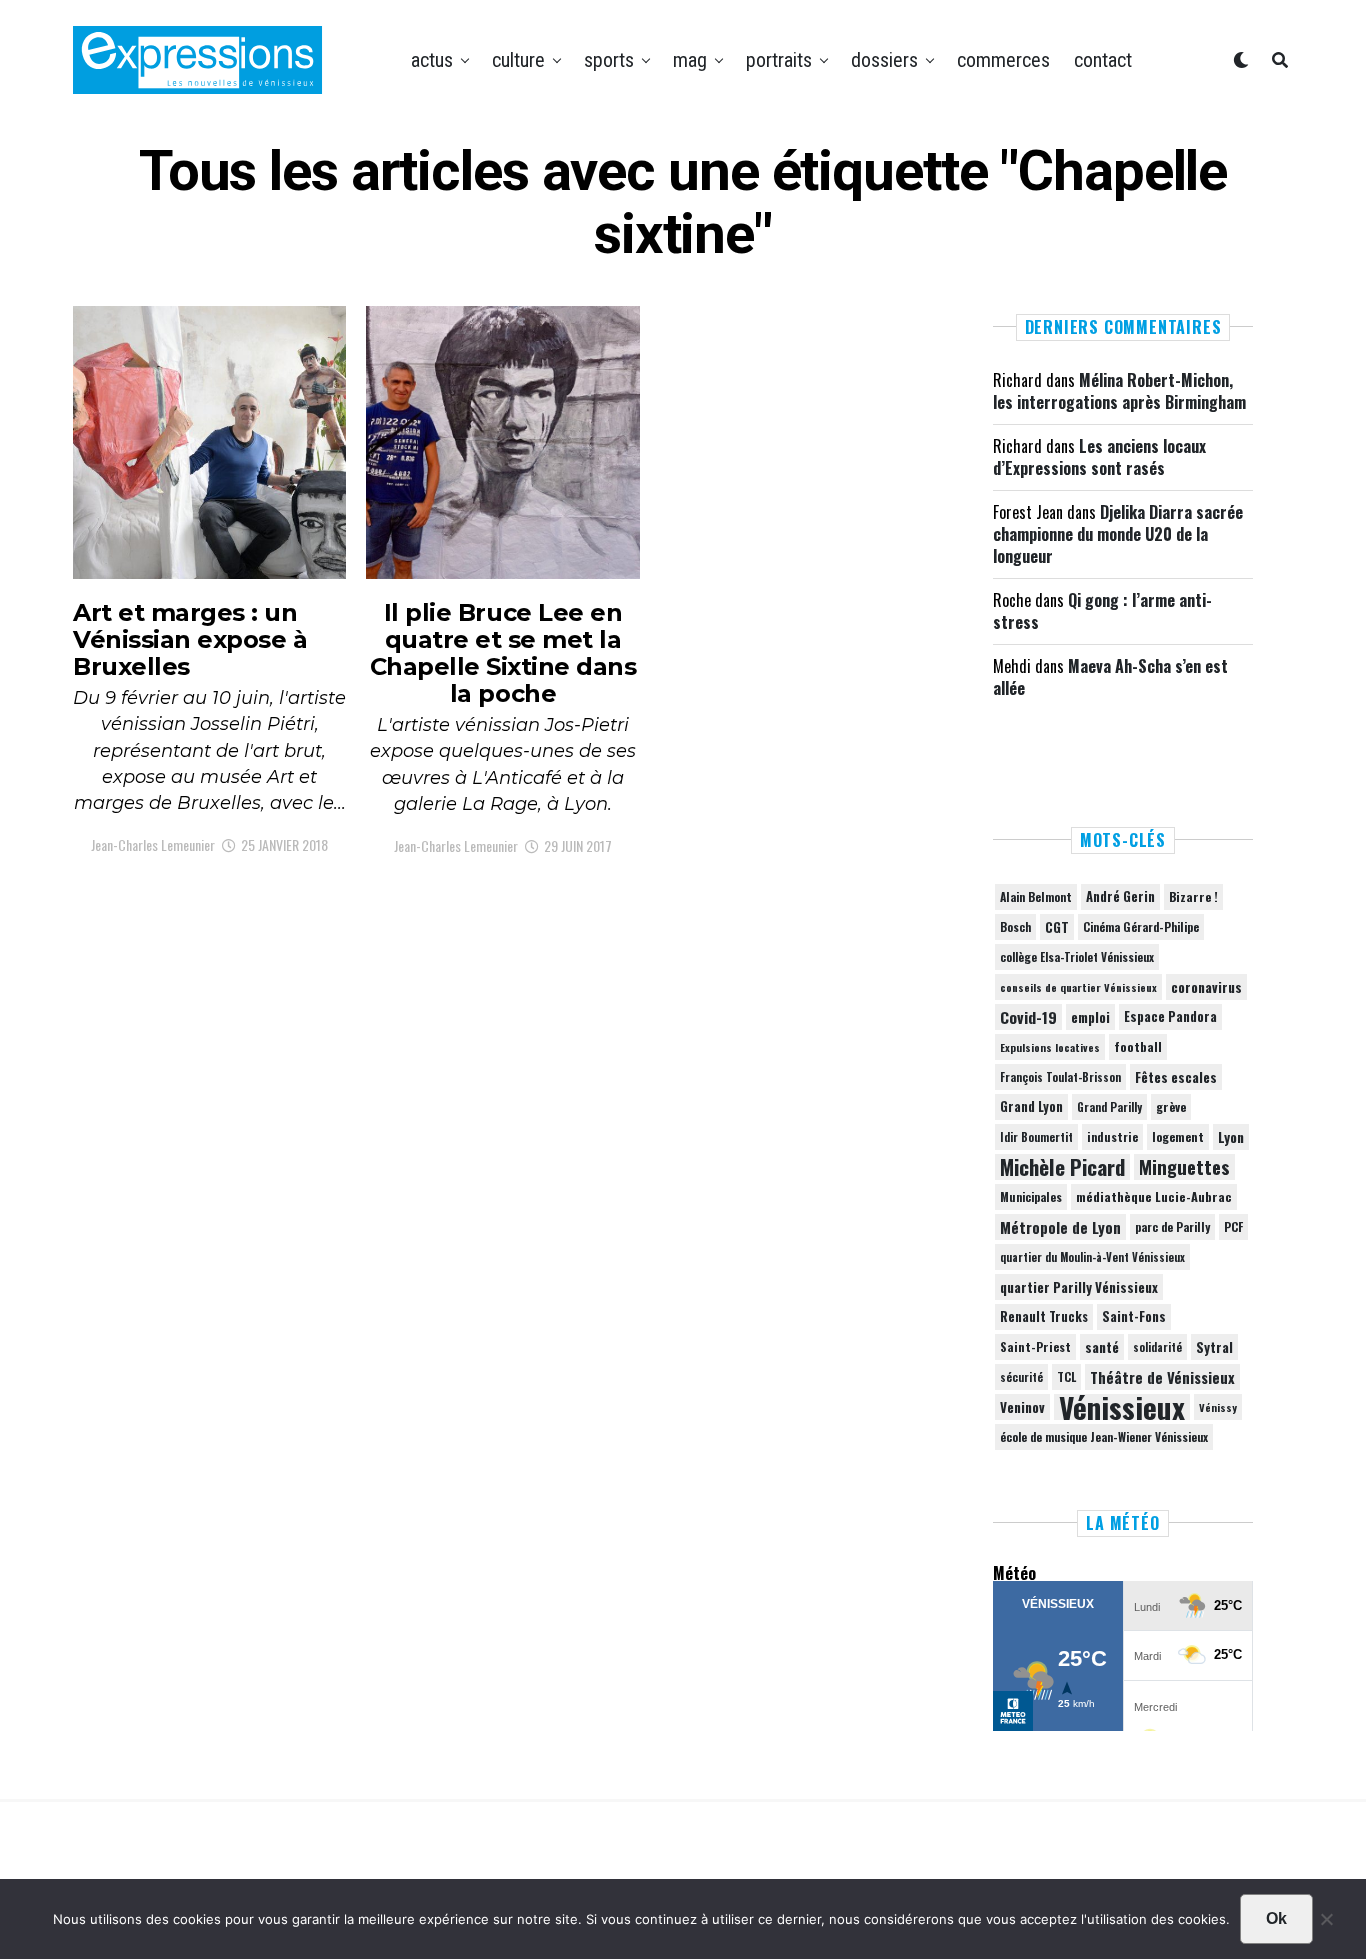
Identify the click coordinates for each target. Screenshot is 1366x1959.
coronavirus (1206, 987)
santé (1102, 1347)
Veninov (1022, 1407)
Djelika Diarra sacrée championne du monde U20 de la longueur (1118, 534)
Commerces (1003, 60)
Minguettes (1184, 1167)
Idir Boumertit (1036, 1137)
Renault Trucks (1044, 1316)
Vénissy (1218, 1407)
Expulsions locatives (1050, 1047)
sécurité (1021, 1377)
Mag (690, 60)
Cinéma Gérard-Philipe (1141, 926)
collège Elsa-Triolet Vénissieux (1077, 956)
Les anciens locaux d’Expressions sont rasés (1099, 457)
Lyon (1231, 1137)
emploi (1090, 1017)
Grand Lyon (1031, 1106)
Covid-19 (1028, 1017)
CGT (1057, 927)
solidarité (1157, 1347)
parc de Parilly (1172, 1226)
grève (1171, 1106)
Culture (518, 60)
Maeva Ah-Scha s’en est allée (1110, 677)
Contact (1103, 60)
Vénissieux (1122, 1407)
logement (1178, 1137)
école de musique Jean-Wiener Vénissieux (1104, 1436)
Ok (1276, 1918)
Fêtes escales (1176, 1077)
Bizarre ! (1193, 896)
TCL (1066, 1376)
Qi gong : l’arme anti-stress (1102, 611)
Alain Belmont (1036, 896)
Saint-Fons (1134, 1316)
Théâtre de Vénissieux (1162, 1377)
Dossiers (884, 60)
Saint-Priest (1035, 1347)
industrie (1112, 1136)
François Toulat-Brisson (1060, 1077)
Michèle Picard (1062, 1167)
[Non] (1326, 1924)
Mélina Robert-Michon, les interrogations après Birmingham (1119, 391)
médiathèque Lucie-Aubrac (1154, 1196)
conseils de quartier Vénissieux (1078, 987)
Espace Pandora (1170, 1016)
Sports (609, 60)
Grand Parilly (1109, 1107)
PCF (1233, 1227)
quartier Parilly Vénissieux (1079, 1287)
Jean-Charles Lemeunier (153, 844)
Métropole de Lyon (1060, 1227)
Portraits (779, 60)
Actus (432, 60)
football (1138, 1046)
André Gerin (1120, 896)
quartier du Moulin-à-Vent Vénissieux (1092, 1257)
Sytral (1214, 1347)
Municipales (1031, 1196)
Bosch (1015, 926)
